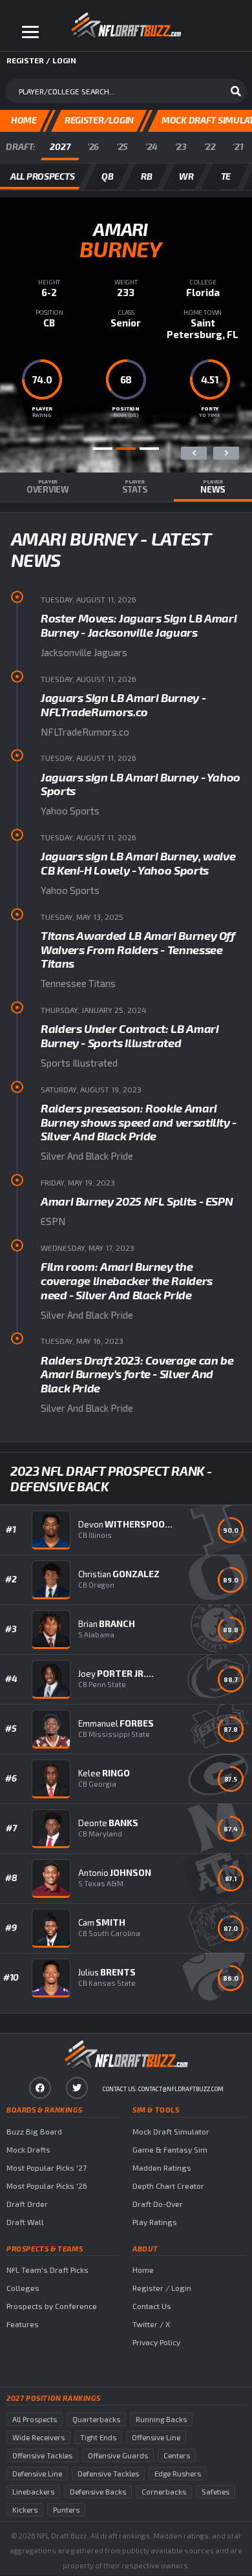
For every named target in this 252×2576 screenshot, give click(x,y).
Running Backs (161, 2419)
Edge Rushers (178, 2474)
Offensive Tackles (42, 2455)
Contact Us (152, 2306)
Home (143, 2270)
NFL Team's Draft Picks (47, 2270)
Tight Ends (98, 2437)
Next (226, 453)
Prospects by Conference (52, 2306)
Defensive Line (37, 2474)
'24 (152, 146)
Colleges (23, 2288)
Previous (194, 453)
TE (226, 176)
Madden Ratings (162, 2167)
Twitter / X (151, 2324)
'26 (93, 146)
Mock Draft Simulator (171, 2131)
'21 (238, 146)
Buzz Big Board (34, 2131)
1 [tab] (103, 449)
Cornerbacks (164, 2492)
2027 (60, 146)
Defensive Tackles (108, 2474)
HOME (24, 120)
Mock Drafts (28, 2149)
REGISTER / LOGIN (41, 60)
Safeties (215, 2492)
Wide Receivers (38, 2437)
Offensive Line (156, 2437)
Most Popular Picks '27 (47, 2167)
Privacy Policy (156, 2342)
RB (146, 176)
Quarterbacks (96, 2419)
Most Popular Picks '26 (47, 2186)
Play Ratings (155, 2222)
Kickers (25, 2510)
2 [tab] (126, 449)
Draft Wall (25, 2222)
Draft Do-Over (158, 2204)
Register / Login (162, 2288)
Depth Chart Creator (168, 2186)
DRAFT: (20, 146)
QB (107, 176)
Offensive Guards (118, 2455)
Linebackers (33, 2492)
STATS (135, 487)
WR (186, 176)
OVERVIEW (48, 487)
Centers (177, 2455)
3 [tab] (149, 449)
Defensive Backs (98, 2492)
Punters (66, 2510)
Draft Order (27, 2204)
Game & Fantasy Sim (170, 2149)
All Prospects (35, 2419)
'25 (122, 146)
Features (23, 2324)
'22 (210, 146)
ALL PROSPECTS (42, 176)
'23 (181, 146)
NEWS (213, 487)
